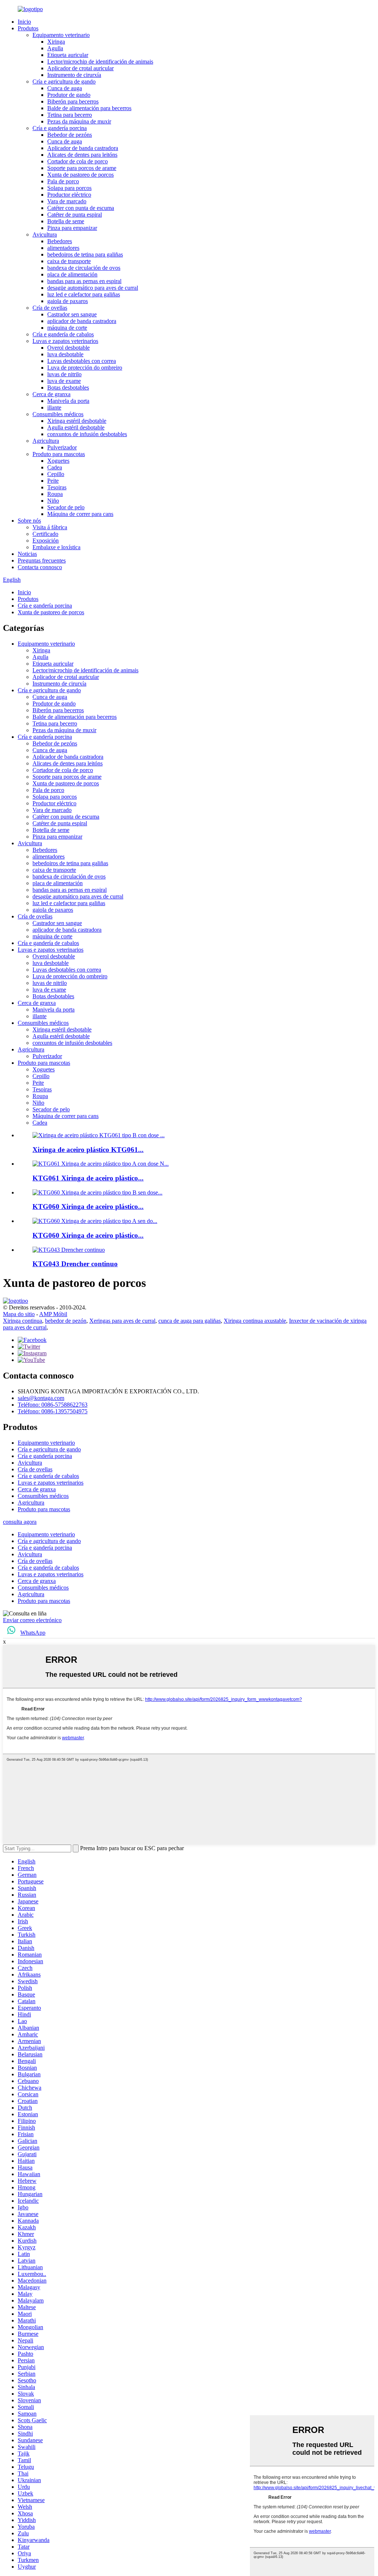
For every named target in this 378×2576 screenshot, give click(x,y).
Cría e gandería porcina (60, 128)
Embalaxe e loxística (56, 547)
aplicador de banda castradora (82, 321)
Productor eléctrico (69, 195)
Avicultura (45, 235)
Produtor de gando (69, 95)
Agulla (55, 48)
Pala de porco (63, 181)
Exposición (46, 541)
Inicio (24, 22)
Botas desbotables (68, 388)
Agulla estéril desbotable (76, 427)
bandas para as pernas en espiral (84, 281)
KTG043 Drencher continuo (75, 1264)
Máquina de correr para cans (80, 514)
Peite (53, 481)
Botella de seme (66, 221)
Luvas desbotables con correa (82, 361)
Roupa (55, 494)
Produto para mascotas (59, 454)
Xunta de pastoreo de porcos (80, 175)
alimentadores (63, 248)
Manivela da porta (68, 401)
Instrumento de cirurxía (74, 75)
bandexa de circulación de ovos (84, 268)
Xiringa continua (23, 1321)
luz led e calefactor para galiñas (84, 294)
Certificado (45, 534)
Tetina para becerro (70, 115)
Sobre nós (29, 521)
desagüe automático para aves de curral (93, 288)
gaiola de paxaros (68, 301)
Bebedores (60, 241)
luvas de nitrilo (64, 374)
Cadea (55, 467)
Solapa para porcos (69, 188)
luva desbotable (65, 354)
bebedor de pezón (66, 1321)
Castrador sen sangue (72, 314)
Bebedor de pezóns (70, 135)
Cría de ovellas (50, 308)
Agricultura (46, 441)
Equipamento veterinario (61, 35)
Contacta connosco (40, 567)
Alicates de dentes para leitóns (82, 155)
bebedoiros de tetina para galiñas (85, 254)
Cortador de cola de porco (78, 161)
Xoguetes (58, 461)
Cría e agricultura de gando (64, 81)
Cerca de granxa (51, 394)
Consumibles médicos (58, 414)
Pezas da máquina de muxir (79, 121)
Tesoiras (57, 487)
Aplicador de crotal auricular (80, 68)
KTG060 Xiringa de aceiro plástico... (88, 1207)
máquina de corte (67, 328)
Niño (53, 501)
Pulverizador (62, 447)
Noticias (27, 554)
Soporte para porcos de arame (82, 168)
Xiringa (56, 42)
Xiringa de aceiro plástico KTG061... (88, 1150)
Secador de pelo (66, 507)
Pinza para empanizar (72, 228)
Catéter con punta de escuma (81, 208)
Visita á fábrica (50, 527)
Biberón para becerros (73, 101)
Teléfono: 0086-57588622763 (53, 1405)
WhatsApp (33, 1633)
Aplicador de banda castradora (83, 148)
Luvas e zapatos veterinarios (65, 341)
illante (54, 407)
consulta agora (20, 1522)
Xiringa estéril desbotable (77, 421)
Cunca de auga (65, 88)
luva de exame (64, 381)
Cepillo (56, 474)
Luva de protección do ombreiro (85, 368)
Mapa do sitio (19, 1314)
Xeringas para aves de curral (122, 1321)
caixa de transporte (69, 261)
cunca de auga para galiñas (190, 1321)
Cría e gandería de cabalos (63, 334)
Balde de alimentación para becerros (89, 108)
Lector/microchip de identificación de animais (100, 62)
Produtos (28, 28)
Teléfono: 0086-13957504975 (53, 1411)
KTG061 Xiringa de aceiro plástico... (88, 1178)
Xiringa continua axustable (255, 1321)
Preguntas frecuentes (42, 560)
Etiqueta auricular (68, 55)
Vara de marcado (67, 201)
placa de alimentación (72, 274)
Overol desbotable (68, 348)
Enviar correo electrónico (32, 1620)
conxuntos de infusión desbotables (87, 434)
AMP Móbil (53, 1314)
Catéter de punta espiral (75, 215)
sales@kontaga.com (41, 1398)
